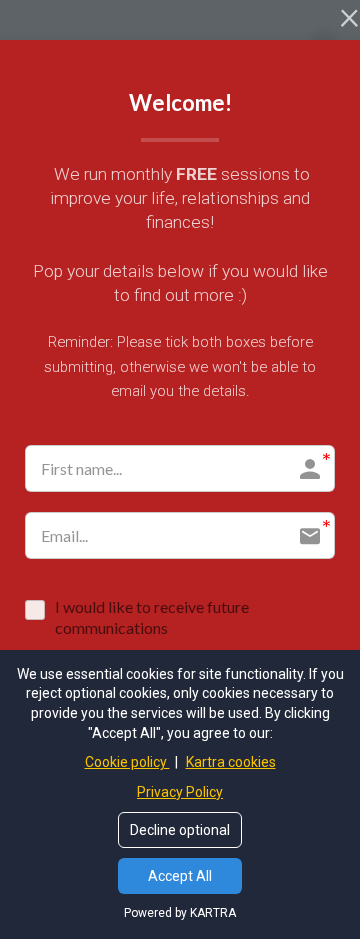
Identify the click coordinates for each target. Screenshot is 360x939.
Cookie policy (127, 762)
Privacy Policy (180, 792)
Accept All (180, 876)
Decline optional (180, 830)
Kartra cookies (231, 762)
